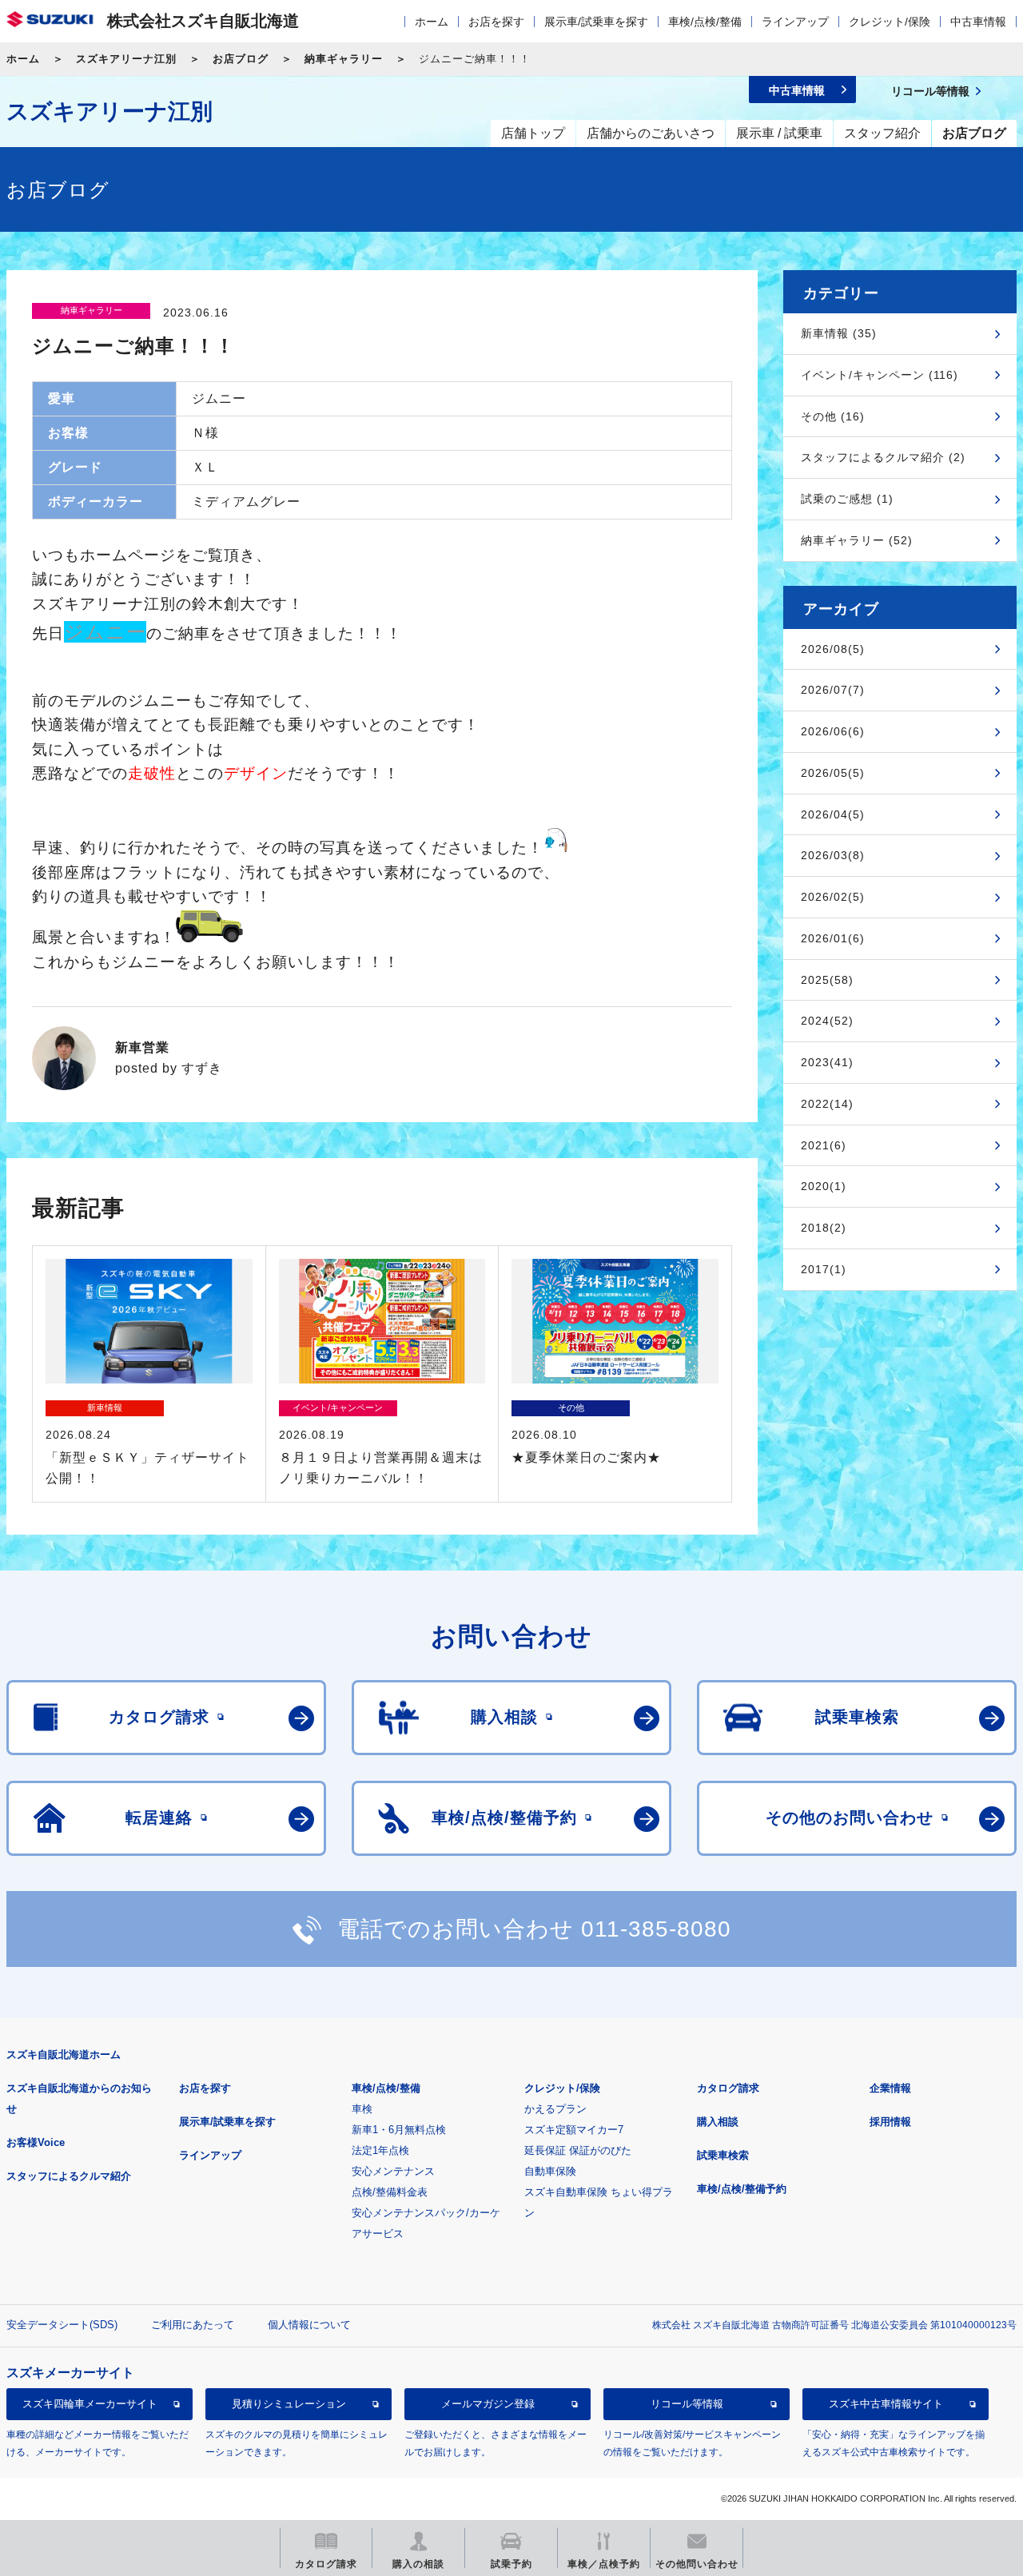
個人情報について (309, 2325)
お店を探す (496, 22)
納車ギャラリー (344, 59)
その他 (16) (833, 416)
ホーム (432, 22)
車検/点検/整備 (705, 22)
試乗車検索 (723, 2155)
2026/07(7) (833, 690)
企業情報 (890, 2088)
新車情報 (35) (839, 333)
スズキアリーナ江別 (126, 59)
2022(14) (827, 1104)
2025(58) (827, 980)
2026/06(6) (833, 731)
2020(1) (824, 1186)
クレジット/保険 (890, 22)
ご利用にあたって (193, 2325)
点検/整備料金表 (390, 2192)
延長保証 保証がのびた (578, 2150)
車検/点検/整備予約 (742, 2189)
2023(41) (827, 1062)
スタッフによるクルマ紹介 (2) (883, 457)
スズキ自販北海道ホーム (64, 2054)
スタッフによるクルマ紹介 (69, 2176)
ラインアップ (795, 22)
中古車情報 (978, 22)
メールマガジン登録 (488, 2404)
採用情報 (890, 2122)
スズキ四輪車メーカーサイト (90, 2404)
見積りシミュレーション (289, 2404)
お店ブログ (241, 59)
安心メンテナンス (393, 2171)
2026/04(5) (833, 814)
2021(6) (824, 1145)
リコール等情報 (687, 2404)
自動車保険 (550, 2171)
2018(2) (824, 1228)
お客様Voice (36, 2142)
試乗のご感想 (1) (847, 499)
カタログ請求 (728, 2088)
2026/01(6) (833, 938)
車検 (362, 2109)
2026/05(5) (833, 773)
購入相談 (718, 2122)
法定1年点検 (380, 2150)
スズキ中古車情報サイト (886, 2404)
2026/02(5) (833, 897)
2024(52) (827, 1021)
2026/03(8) (833, 855)
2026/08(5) (833, 649)
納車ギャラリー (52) (857, 540)
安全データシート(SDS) (62, 2325)
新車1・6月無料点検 (399, 2130)
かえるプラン (555, 2109)
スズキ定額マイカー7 (574, 2130)
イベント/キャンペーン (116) (880, 375)
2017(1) (824, 1269)
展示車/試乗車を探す (596, 22)
